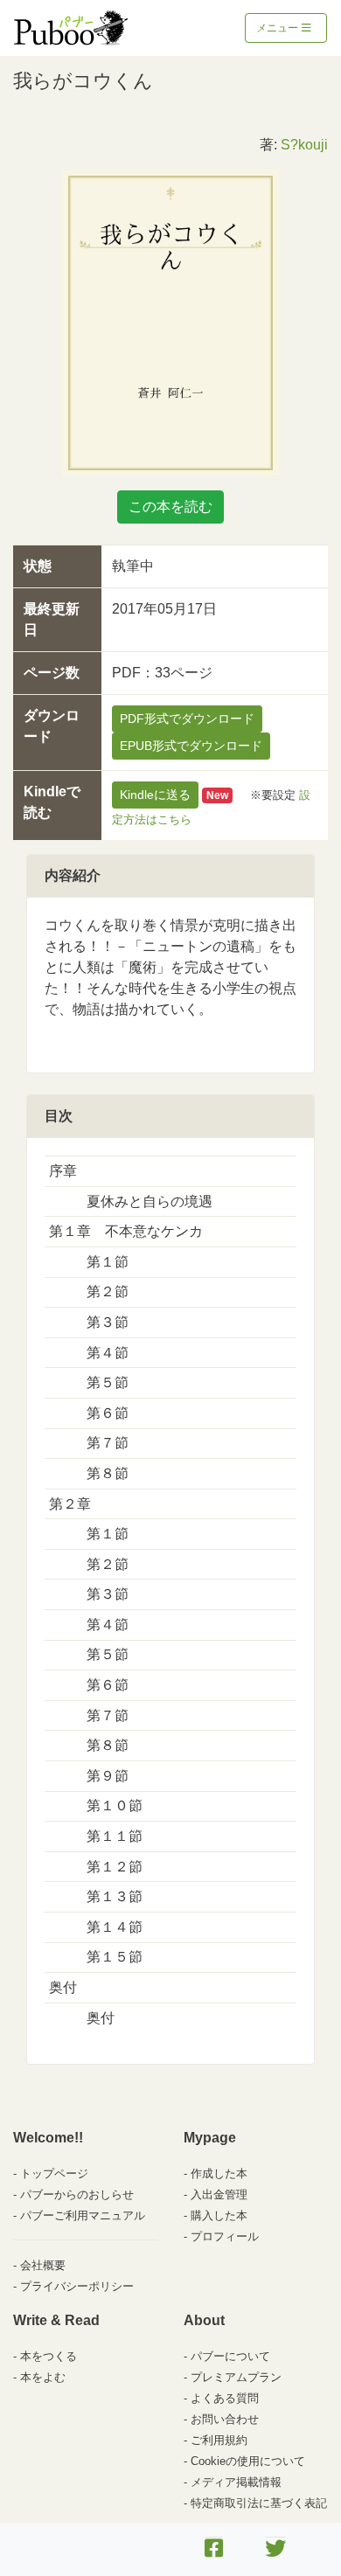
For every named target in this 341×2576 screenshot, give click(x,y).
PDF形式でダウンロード (187, 719)
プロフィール (225, 2236)
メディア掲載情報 (236, 2482)
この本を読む (170, 507)
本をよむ (43, 2377)
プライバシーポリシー (77, 2286)
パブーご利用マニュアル (83, 2215)
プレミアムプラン (236, 2377)
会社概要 (43, 2265)
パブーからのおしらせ (77, 2194)
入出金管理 (219, 2194)
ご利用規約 (219, 2440)
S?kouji (304, 145)
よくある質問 (225, 2398)
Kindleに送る (155, 795)
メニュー (278, 28)
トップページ (54, 2173)
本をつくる (49, 2356)
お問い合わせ (225, 2419)
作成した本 (219, 2173)
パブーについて (230, 2356)
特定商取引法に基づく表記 (259, 2503)
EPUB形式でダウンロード (191, 746)
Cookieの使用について (248, 2461)
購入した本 (219, 2215)
